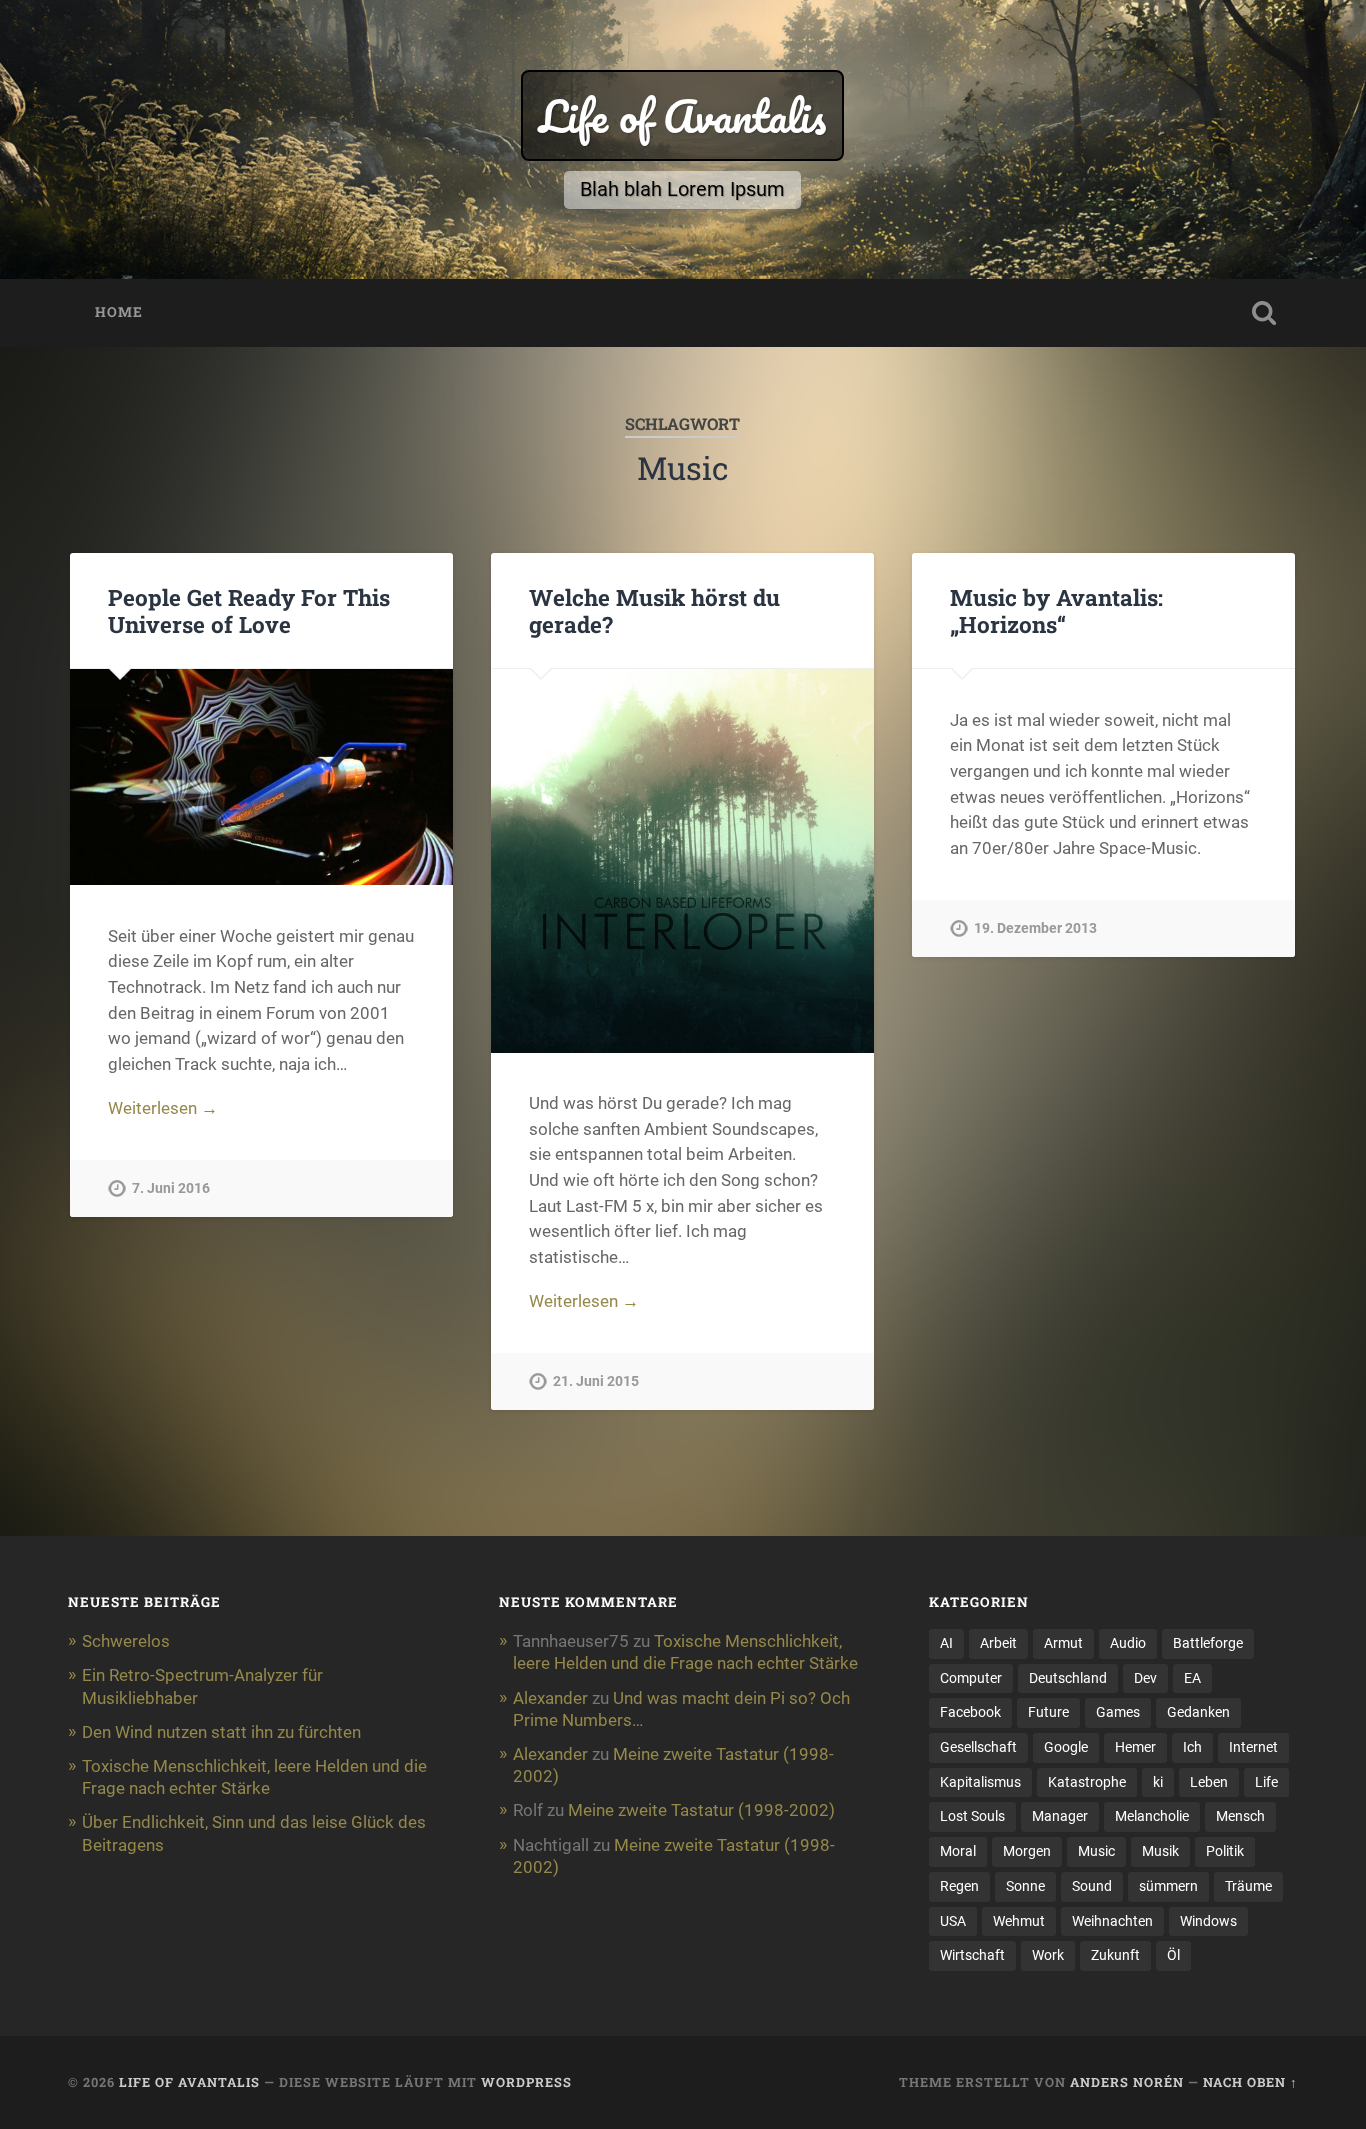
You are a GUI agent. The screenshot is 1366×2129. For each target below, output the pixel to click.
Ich (1192, 1747)
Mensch (1240, 1816)
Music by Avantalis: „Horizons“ (1056, 610)
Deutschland (1068, 1678)
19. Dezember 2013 (1035, 928)
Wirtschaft (972, 1955)
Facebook (970, 1712)
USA (953, 1921)
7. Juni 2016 (171, 1188)
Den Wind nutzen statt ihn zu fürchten (221, 1732)
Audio (1128, 1643)
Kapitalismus (980, 1782)
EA (1192, 1678)
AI (946, 1643)
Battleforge (1208, 1643)
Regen (959, 1886)
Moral (958, 1851)
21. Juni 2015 (596, 1381)
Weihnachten (1112, 1921)
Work (1048, 1955)
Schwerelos (126, 1641)
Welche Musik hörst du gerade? (654, 610)
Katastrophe (1087, 1782)
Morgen (1027, 1851)
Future (1048, 1712)
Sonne (1025, 1886)
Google (1066, 1747)
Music (1096, 1851)
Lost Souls (972, 1816)
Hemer (1135, 1747)
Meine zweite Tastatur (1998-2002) (701, 1810)
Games (1118, 1712)
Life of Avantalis (682, 115)
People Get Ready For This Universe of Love (249, 610)
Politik (1225, 1851)
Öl (1173, 1955)
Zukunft (1115, 1955)
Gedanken (1198, 1712)
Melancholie (1152, 1816)
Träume (1248, 1886)
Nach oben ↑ (1250, 2082)
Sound (1092, 1886)
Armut (1063, 1643)
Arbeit (998, 1643)
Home (119, 312)
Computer (971, 1678)
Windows (1208, 1921)
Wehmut (1019, 1921)
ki (1158, 1782)
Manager (1060, 1816)
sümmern (1168, 1886)
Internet (1253, 1747)
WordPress (526, 2082)
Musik (1160, 1851)
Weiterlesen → (163, 1108)
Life (1266, 1782)
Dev (1145, 1678)
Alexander (550, 1698)
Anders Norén (1127, 2082)
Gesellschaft (978, 1747)
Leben (1209, 1782)
